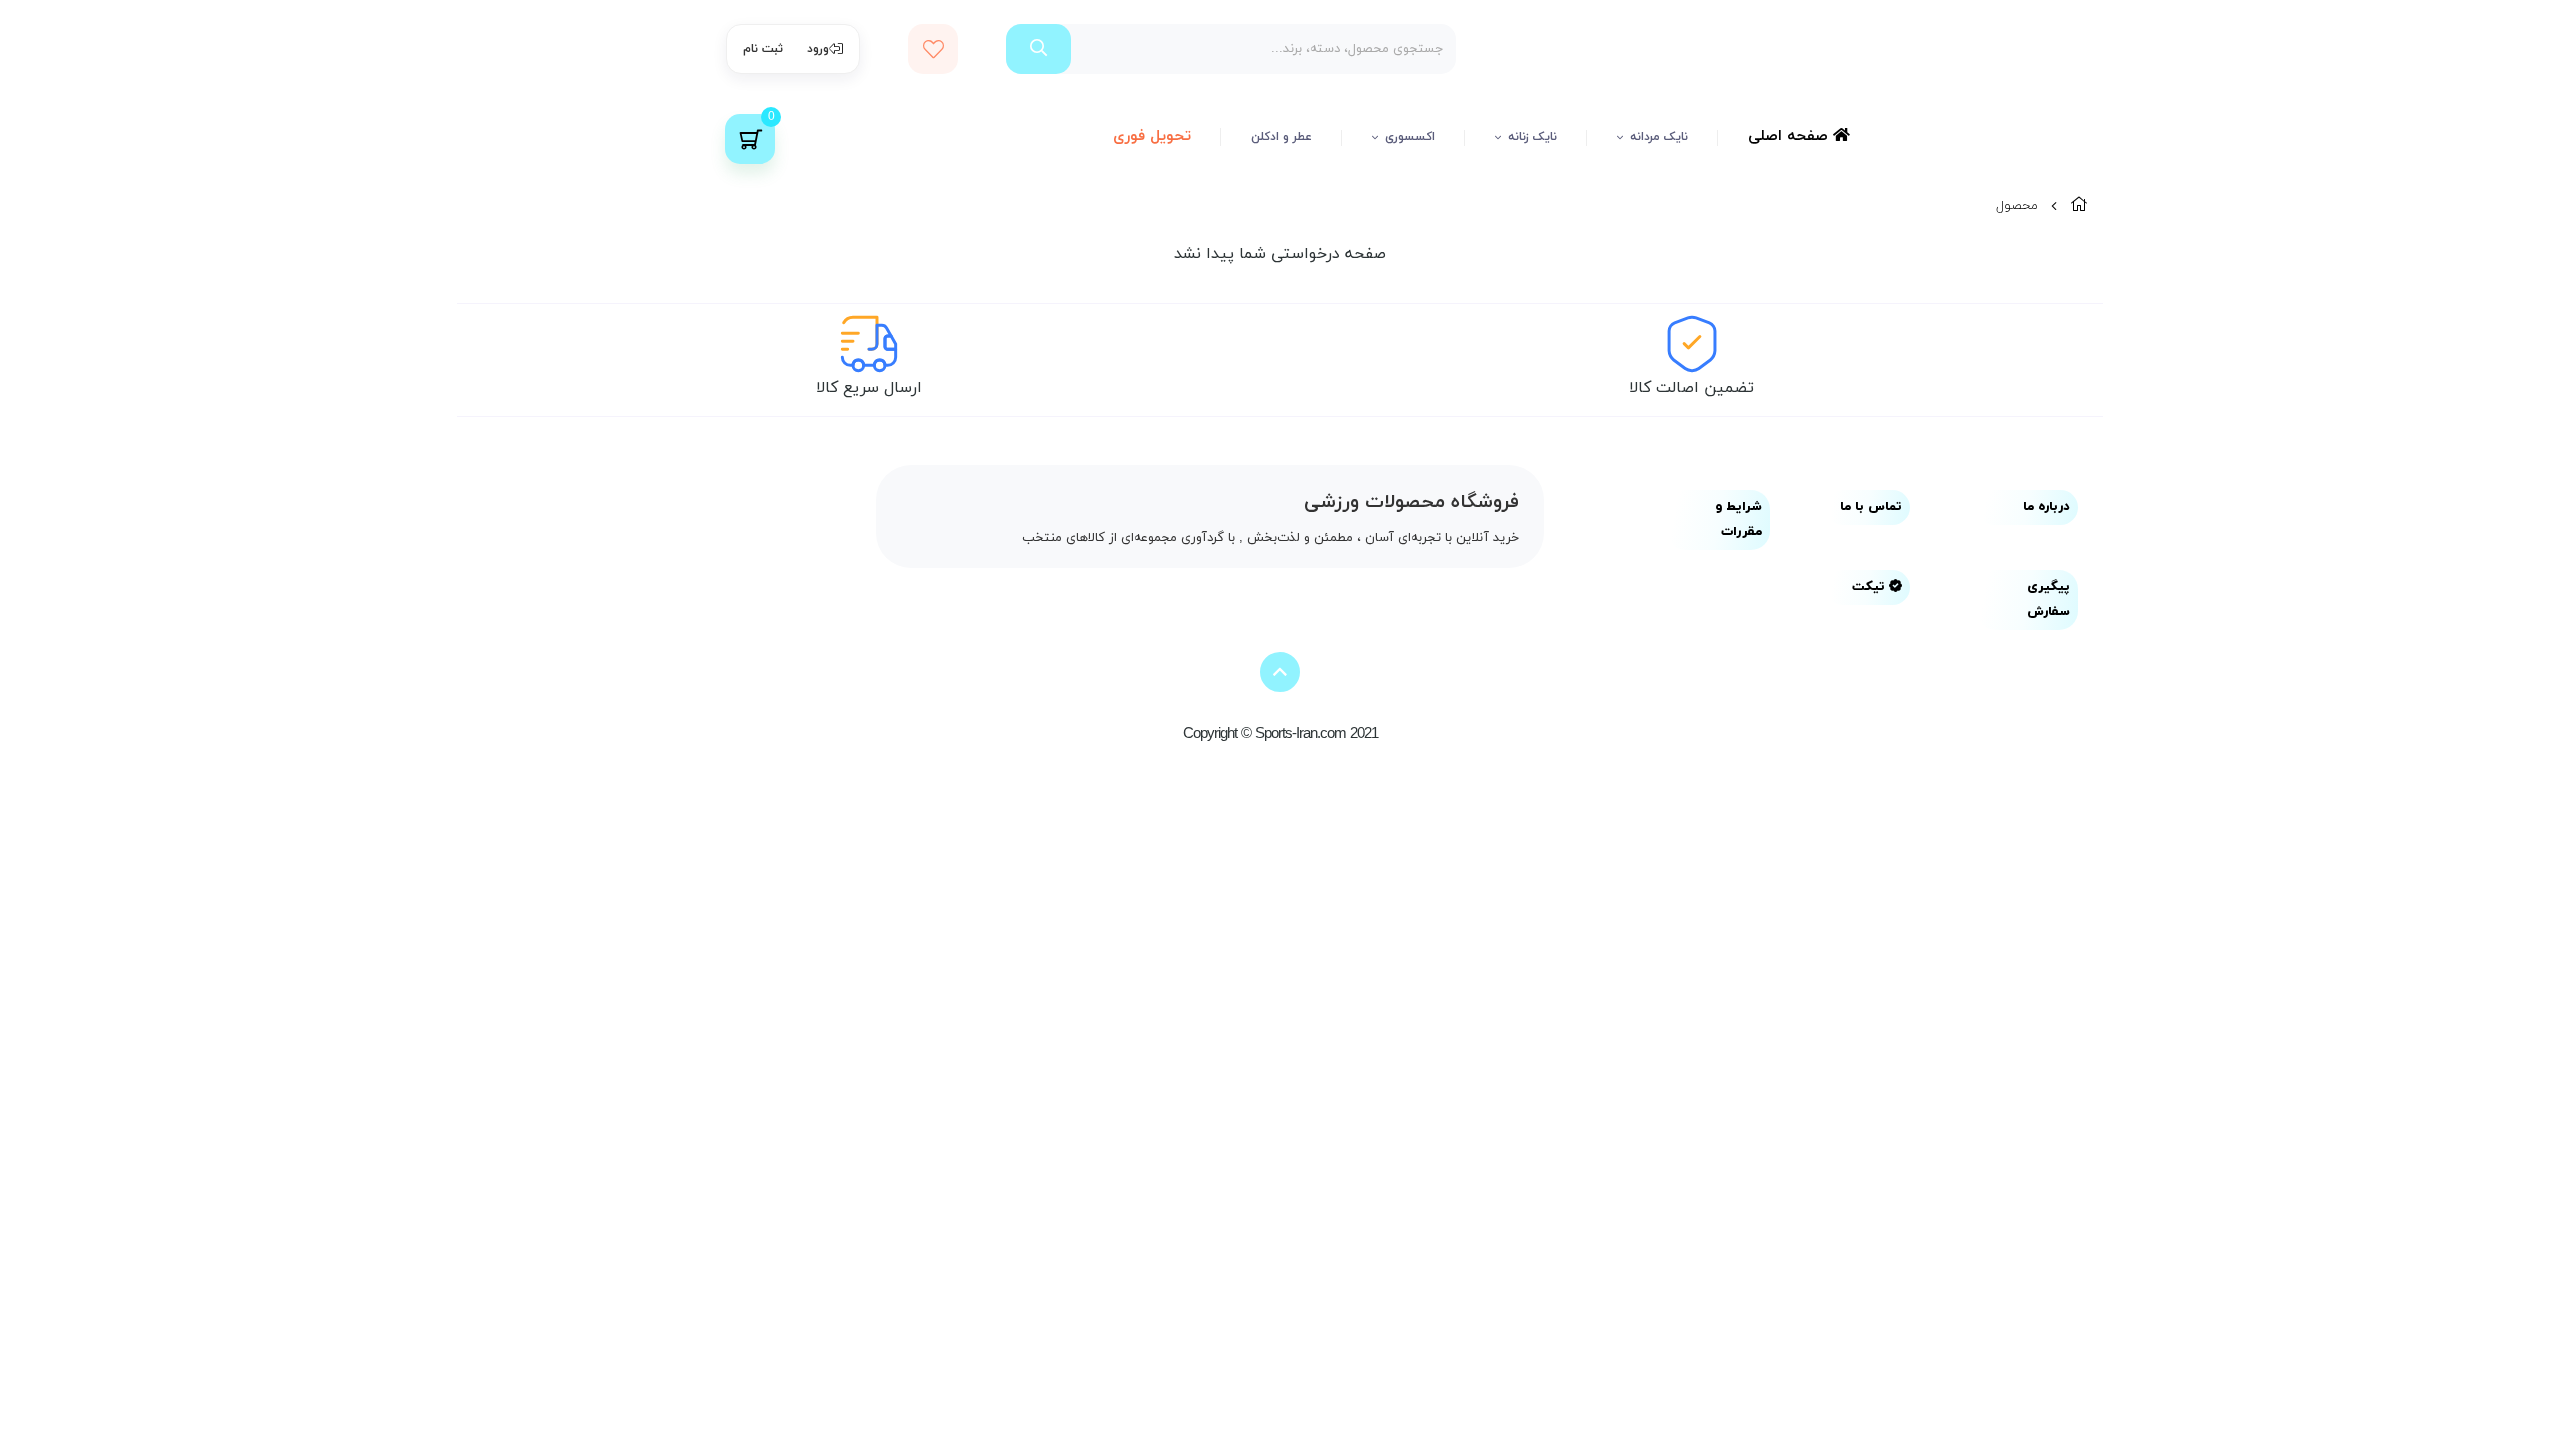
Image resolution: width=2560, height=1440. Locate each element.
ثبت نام (763, 49)
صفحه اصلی (1790, 136)
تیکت (1870, 587)
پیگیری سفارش (2048, 599)
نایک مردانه (1659, 137)
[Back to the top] (1280, 672)
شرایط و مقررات (1738, 519)
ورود (818, 49)
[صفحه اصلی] (2079, 206)
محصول (2017, 206)
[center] (1038, 49)
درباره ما (2046, 507)
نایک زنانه (1532, 137)
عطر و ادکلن (1281, 137)
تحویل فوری (1152, 136)
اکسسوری (1410, 137)
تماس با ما (1871, 507)
